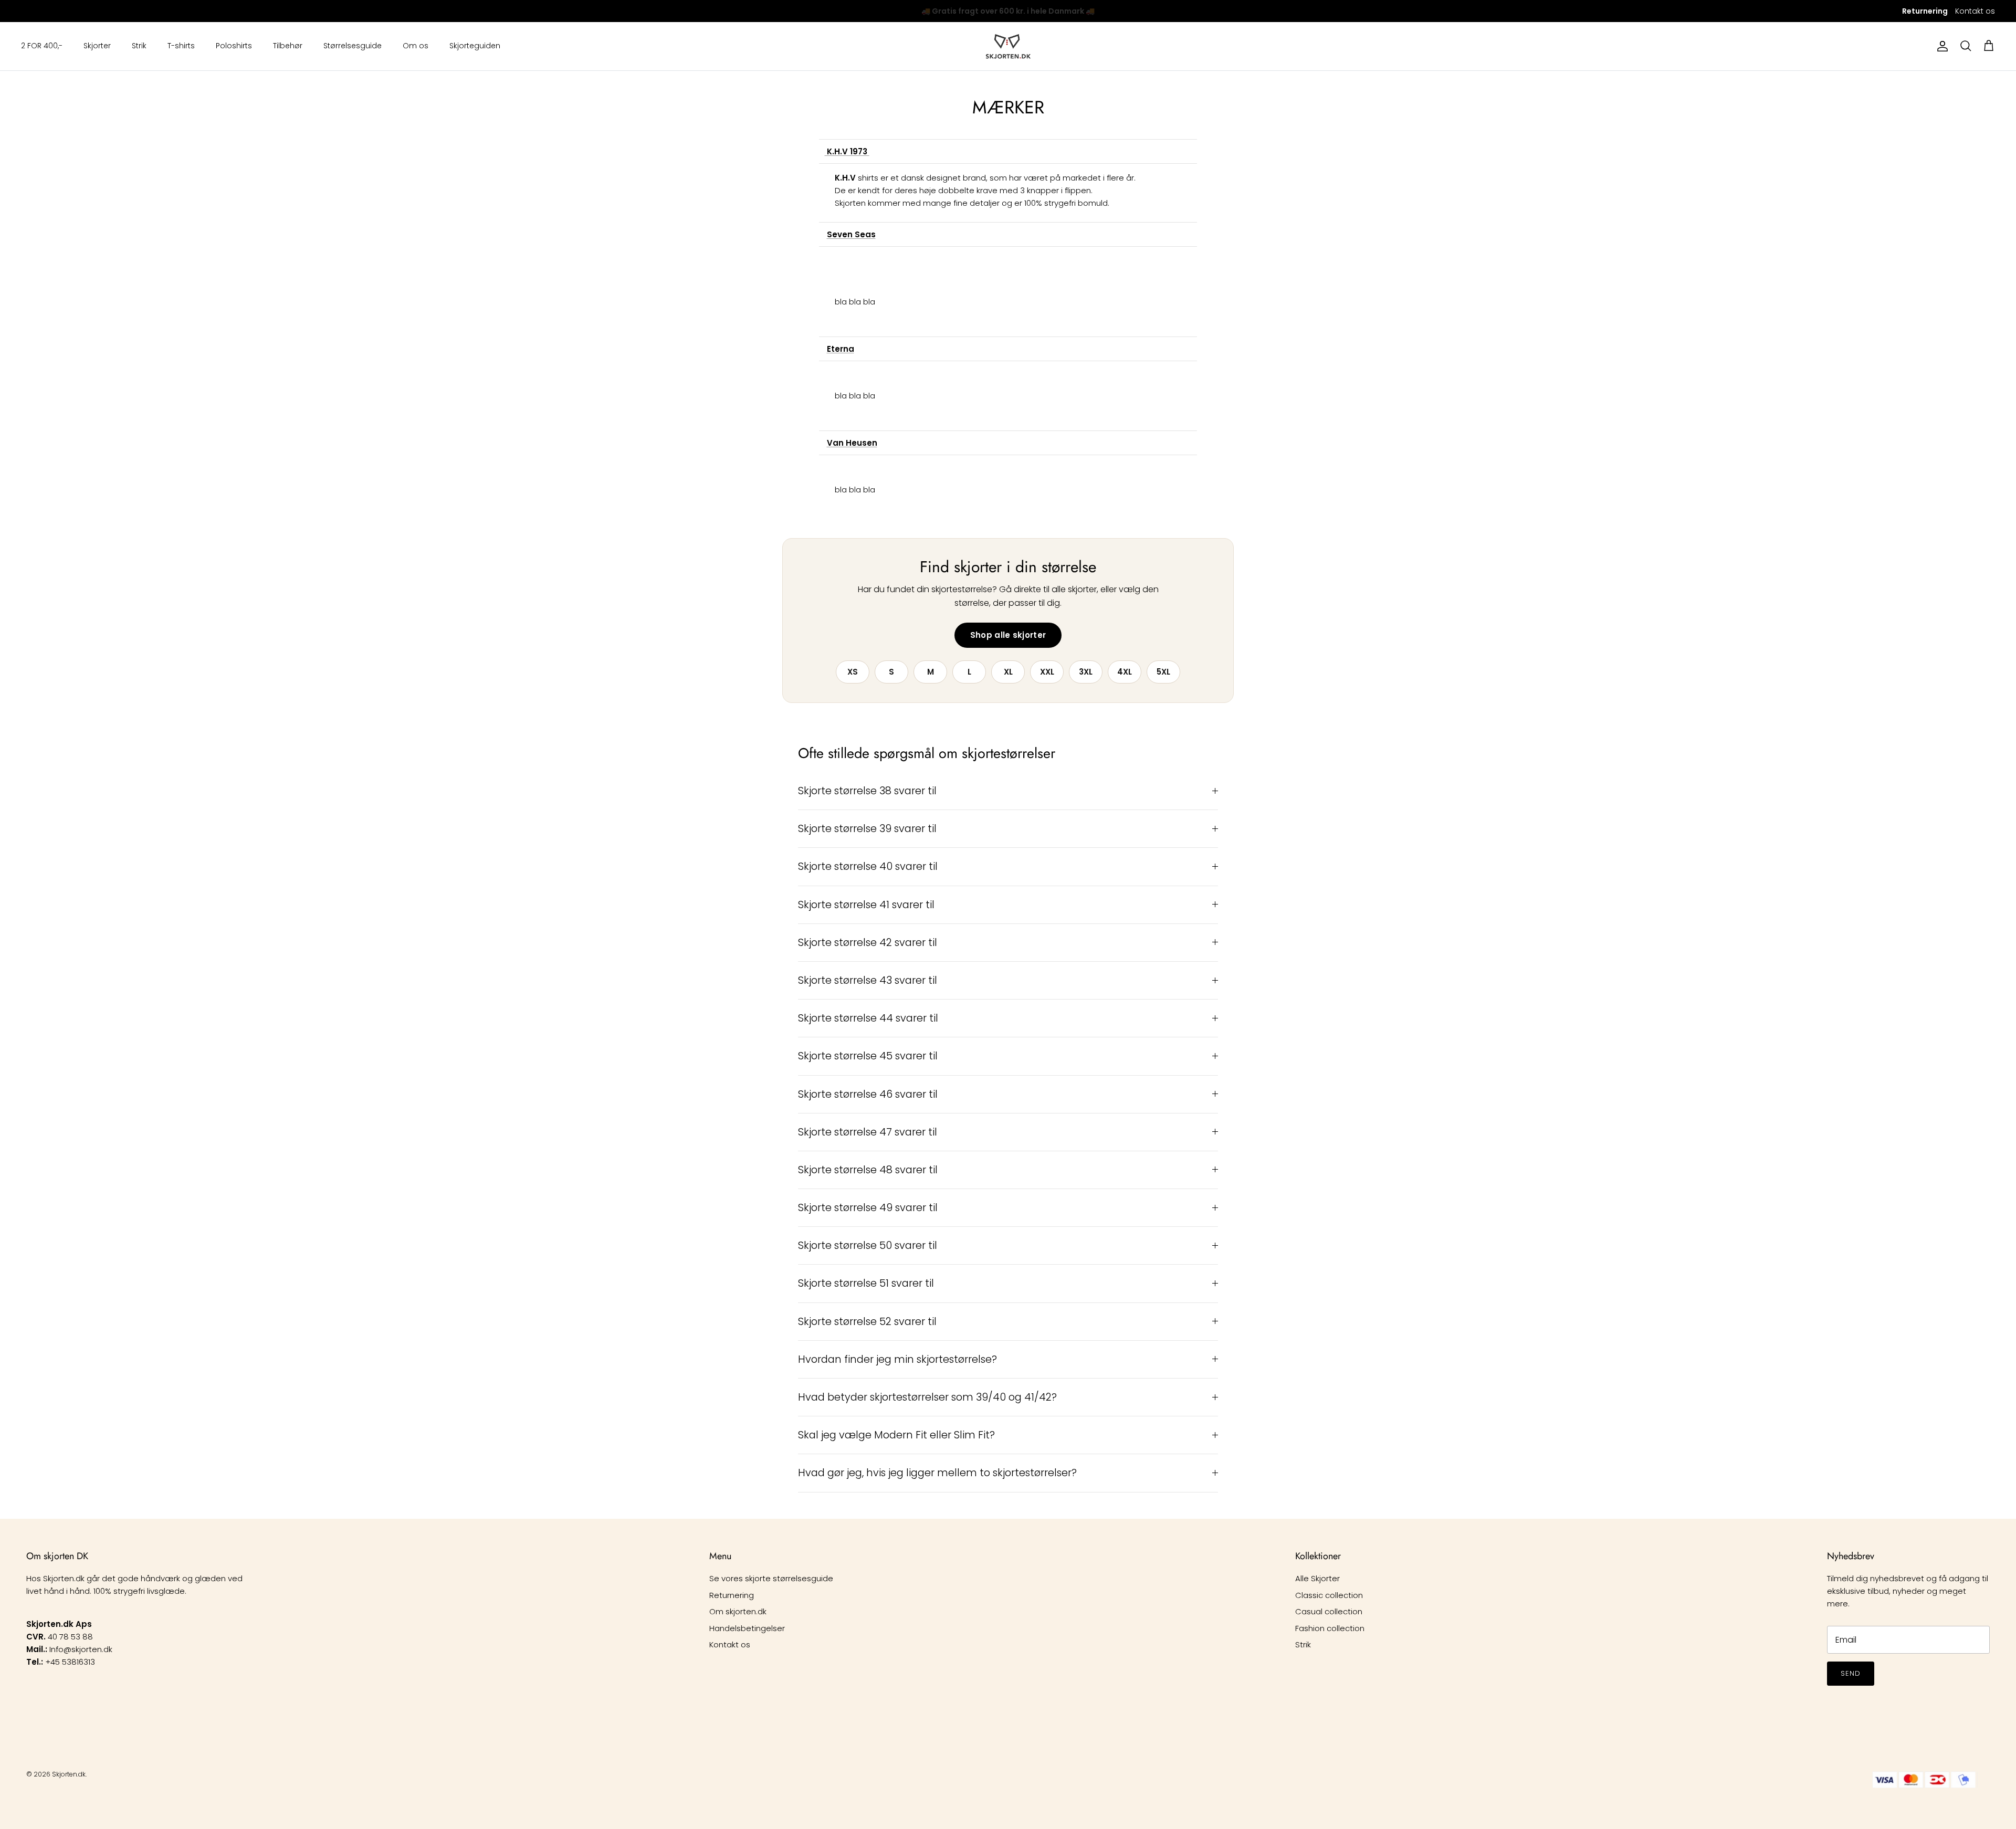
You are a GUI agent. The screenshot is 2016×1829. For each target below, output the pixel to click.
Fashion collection (1330, 1628)
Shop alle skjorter (1008, 635)
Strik (139, 46)
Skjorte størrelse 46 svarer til (868, 1094)
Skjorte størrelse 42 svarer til (868, 943)
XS (853, 672)
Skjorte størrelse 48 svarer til (868, 1170)
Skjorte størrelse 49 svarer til (868, 1208)
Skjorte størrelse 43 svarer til (868, 980)
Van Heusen (852, 443)
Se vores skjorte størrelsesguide (771, 1578)
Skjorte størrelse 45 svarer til (868, 1056)
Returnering (732, 1595)
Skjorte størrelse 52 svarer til (867, 1322)
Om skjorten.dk (738, 1611)
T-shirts (181, 46)
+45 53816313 (70, 1662)
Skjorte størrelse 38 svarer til (867, 791)
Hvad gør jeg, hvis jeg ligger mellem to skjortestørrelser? (937, 1473)
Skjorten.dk (69, 1774)
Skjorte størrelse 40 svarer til (868, 866)
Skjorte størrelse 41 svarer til (866, 905)
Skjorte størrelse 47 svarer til (868, 1132)
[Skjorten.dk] (1008, 46)
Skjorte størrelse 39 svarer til (867, 829)
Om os (416, 46)
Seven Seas (851, 234)
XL (1008, 672)
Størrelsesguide (353, 46)
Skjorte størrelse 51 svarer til (866, 1283)
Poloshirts (234, 46)
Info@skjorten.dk (81, 1649)
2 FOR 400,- (42, 46)
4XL (1125, 672)
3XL (1086, 672)
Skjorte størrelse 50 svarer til (868, 1245)
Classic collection (1329, 1595)
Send (1851, 1673)
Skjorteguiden (475, 46)
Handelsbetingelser (747, 1628)
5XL (1163, 672)
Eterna (841, 349)
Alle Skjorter (1317, 1578)
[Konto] (1940, 46)
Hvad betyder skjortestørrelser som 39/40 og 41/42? (927, 1397)
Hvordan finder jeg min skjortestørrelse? (897, 1359)
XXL (1047, 672)
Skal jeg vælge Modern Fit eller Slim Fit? (896, 1435)
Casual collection (1329, 1611)
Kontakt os (1975, 11)
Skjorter (97, 46)
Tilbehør (288, 46)
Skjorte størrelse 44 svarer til (868, 1018)
